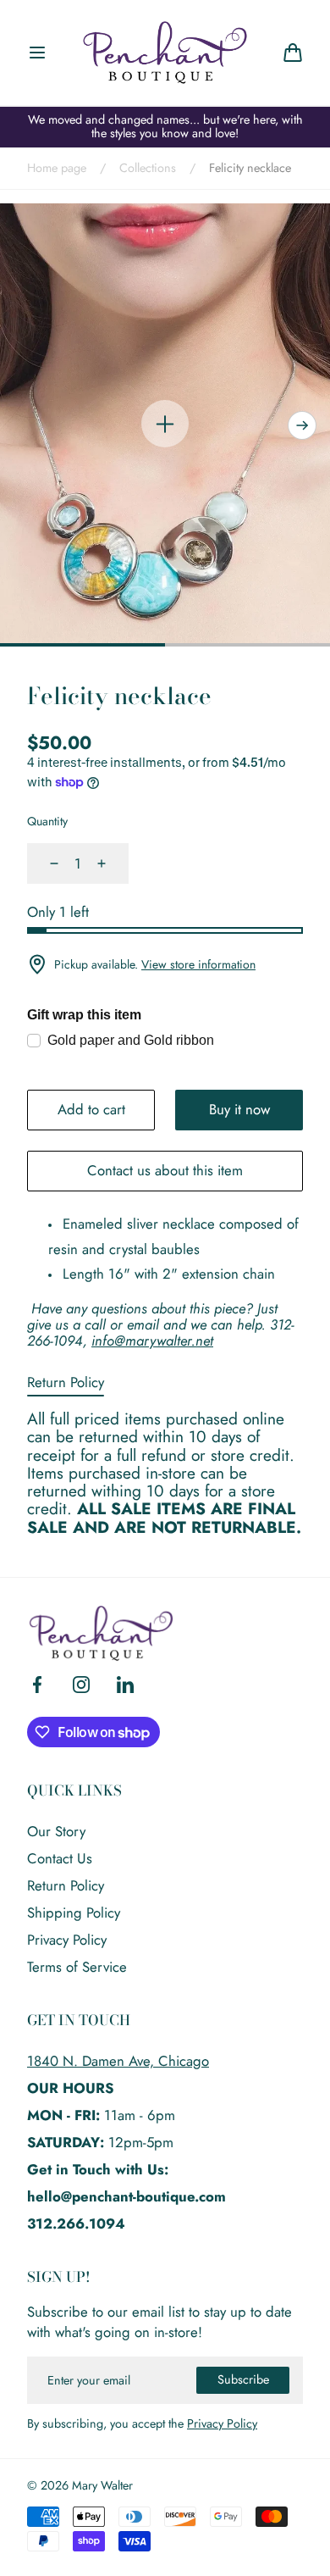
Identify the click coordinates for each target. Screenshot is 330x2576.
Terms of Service (77, 1967)
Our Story (56, 1831)
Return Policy (66, 1382)
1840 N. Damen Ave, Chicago (118, 2061)
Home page (57, 169)
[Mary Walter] (165, 53)
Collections (148, 169)
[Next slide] (302, 425)
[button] (37, 53)
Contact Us (60, 1858)
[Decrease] (44, 863)
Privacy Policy (67, 1940)
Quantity (47, 821)
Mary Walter (102, 2486)
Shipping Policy (74, 1913)
